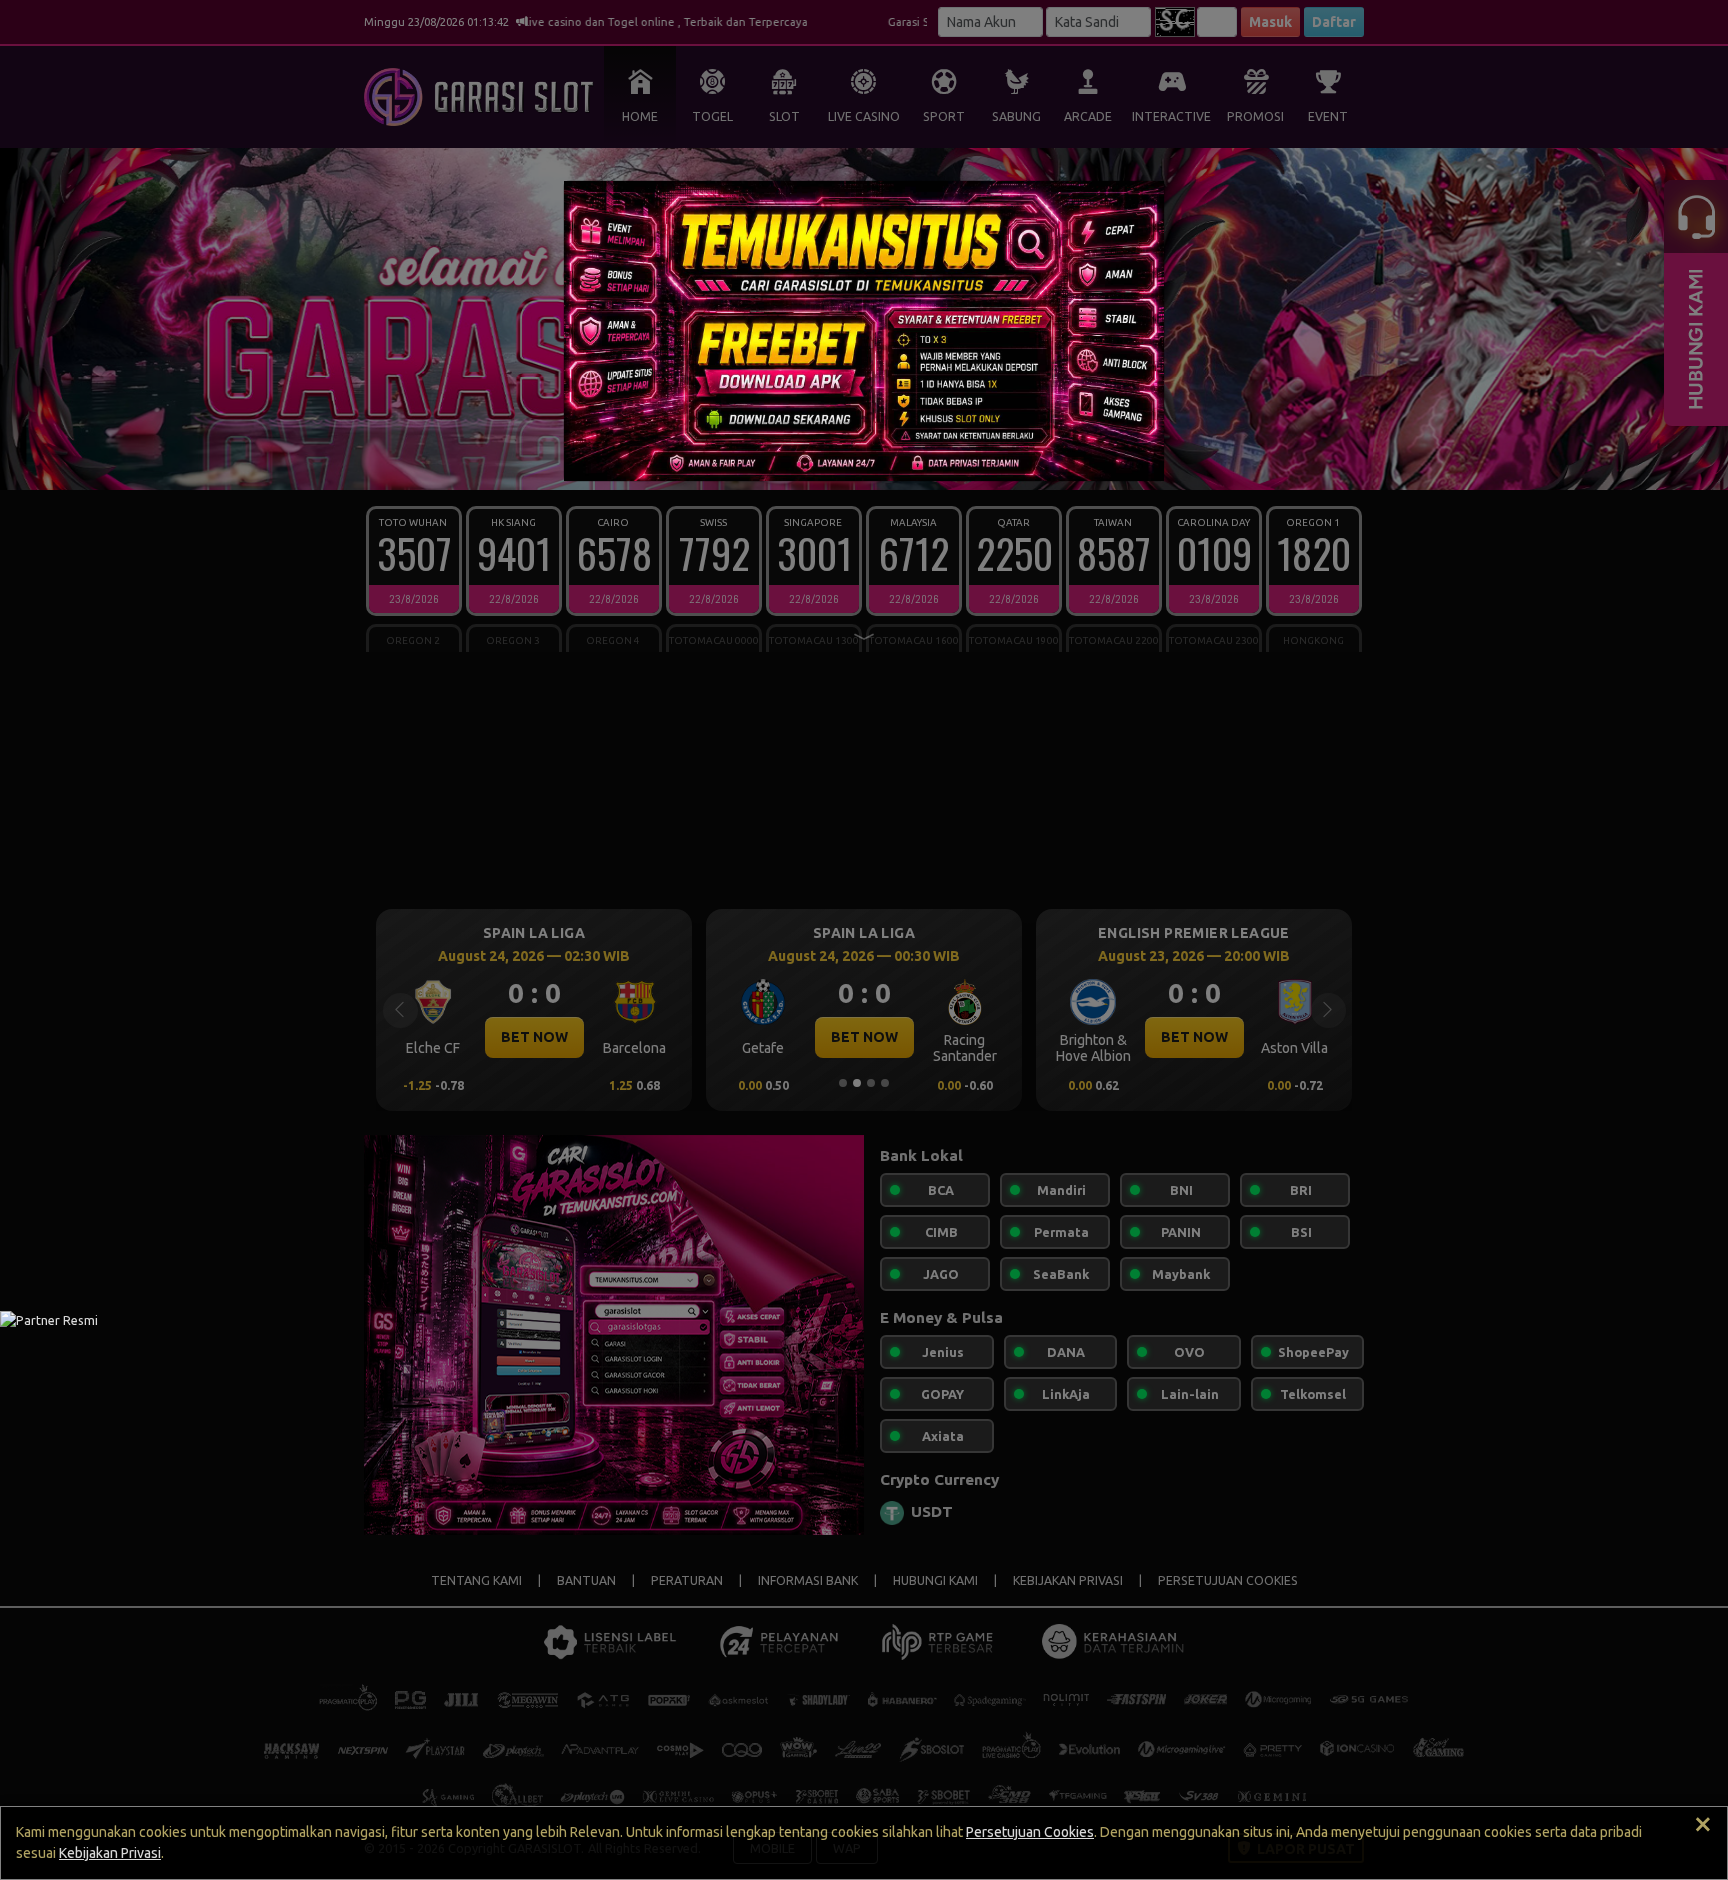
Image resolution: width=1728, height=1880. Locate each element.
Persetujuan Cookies (1030, 1832)
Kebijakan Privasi (110, 1853)
